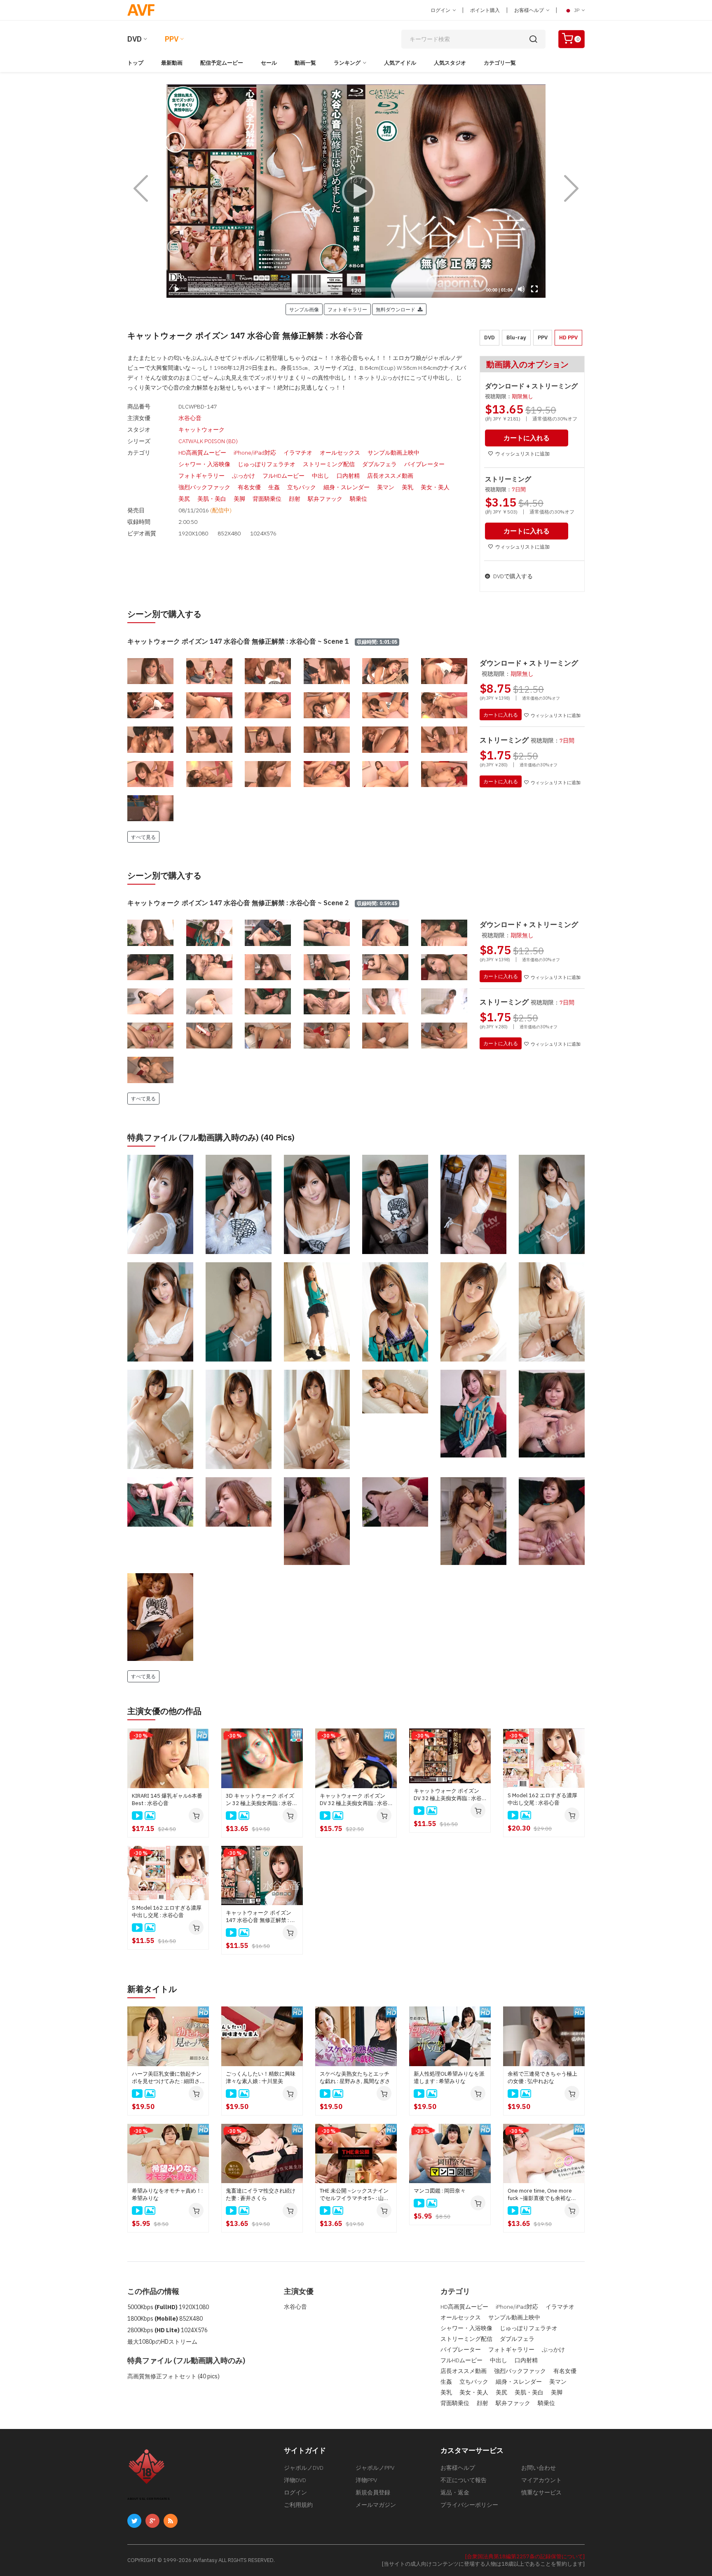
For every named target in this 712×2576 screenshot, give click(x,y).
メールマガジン (376, 2505)
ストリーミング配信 (329, 464)
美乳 (408, 487)
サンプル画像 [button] (304, 309)
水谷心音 (190, 418)
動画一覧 (305, 63)
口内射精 (348, 476)
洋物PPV (366, 2480)
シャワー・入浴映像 (204, 464)
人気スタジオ (450, 63)
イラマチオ (298, 453)
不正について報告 (464, 2480)
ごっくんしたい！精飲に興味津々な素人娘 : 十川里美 (261, 2077)
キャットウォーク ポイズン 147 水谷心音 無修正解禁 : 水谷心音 (261, 1917)
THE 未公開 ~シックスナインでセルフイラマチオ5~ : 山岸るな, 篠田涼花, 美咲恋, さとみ (356, 2195)
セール (269, 63)
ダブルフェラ (379, 464)
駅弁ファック (325, 499)
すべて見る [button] (143, 837)
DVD (135, 39)
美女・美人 (435, 487)
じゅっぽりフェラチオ (267, 464)
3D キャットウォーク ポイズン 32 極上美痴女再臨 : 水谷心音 (262, 1800)
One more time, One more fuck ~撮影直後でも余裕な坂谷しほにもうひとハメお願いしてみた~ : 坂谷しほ (542, 2195)
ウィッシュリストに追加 (522, 454)
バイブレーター (424, 464)
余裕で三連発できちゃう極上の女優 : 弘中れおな (542, 2077)
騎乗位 (358, 499)
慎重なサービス (541, 2492)
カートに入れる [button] (527, 438)
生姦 (274, 487)
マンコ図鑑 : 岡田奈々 (440, 2191)
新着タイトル (152, 1989)
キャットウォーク (201, 430)
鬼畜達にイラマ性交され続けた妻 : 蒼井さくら (261, 2194)
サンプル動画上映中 (393, 453)
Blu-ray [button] (516, 337)
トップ (135, 63)
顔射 (295, 499)
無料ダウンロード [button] (397, 309)
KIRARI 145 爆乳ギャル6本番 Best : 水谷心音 (167, 1799)
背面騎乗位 (267, 499)
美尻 (184, 499)
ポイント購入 (485, 10)
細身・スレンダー (347, 487)
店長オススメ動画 (390, 476)
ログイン (441, 10)
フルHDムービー (283, 476)
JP (577, 10)
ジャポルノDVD (304, 2468)
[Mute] (521, 289)
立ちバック (302, 487)
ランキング (347, 63)
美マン (386, 487)
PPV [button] (543, 337)
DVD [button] (489, 337)
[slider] (334, 290)
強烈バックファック (204, 487)
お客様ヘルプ (530, 10)
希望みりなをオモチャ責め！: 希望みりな (167, 2194)
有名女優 (249, 487)
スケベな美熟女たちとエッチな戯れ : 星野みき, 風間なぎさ (355, 2077)
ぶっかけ (244, 476)
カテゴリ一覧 (500, 63)
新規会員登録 (373, 2492)
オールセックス (340, 453)
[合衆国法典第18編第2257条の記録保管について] (525, 2556)
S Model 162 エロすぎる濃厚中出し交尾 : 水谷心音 (542, 1799)
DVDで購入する (512, 576)
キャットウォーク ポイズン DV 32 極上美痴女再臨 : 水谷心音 (354, 1800)
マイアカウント (541, 2480)
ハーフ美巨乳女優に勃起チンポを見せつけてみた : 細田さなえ (167, 2078)
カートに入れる (501, 715)
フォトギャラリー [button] (347, 309)
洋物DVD (295, 2480)
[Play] (356, 191)
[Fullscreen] (534, 289)
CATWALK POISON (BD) (208, 441)
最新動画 (172, 63)
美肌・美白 (212, 499)
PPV (172, 39)
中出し (321, 476)
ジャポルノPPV (375, 2468)
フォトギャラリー (201, 476)
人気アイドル (400, 63)
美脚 (239, 499)
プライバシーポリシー (469, 2505)
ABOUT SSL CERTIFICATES (149, 2499)
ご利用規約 (298, 2505)
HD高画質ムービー (202, 453)
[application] (356, 191)
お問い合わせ (539, 2468)
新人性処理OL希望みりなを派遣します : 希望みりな (449, 2077)
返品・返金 (455, 2492)
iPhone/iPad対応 (255, 453)
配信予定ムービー (222, 63)
